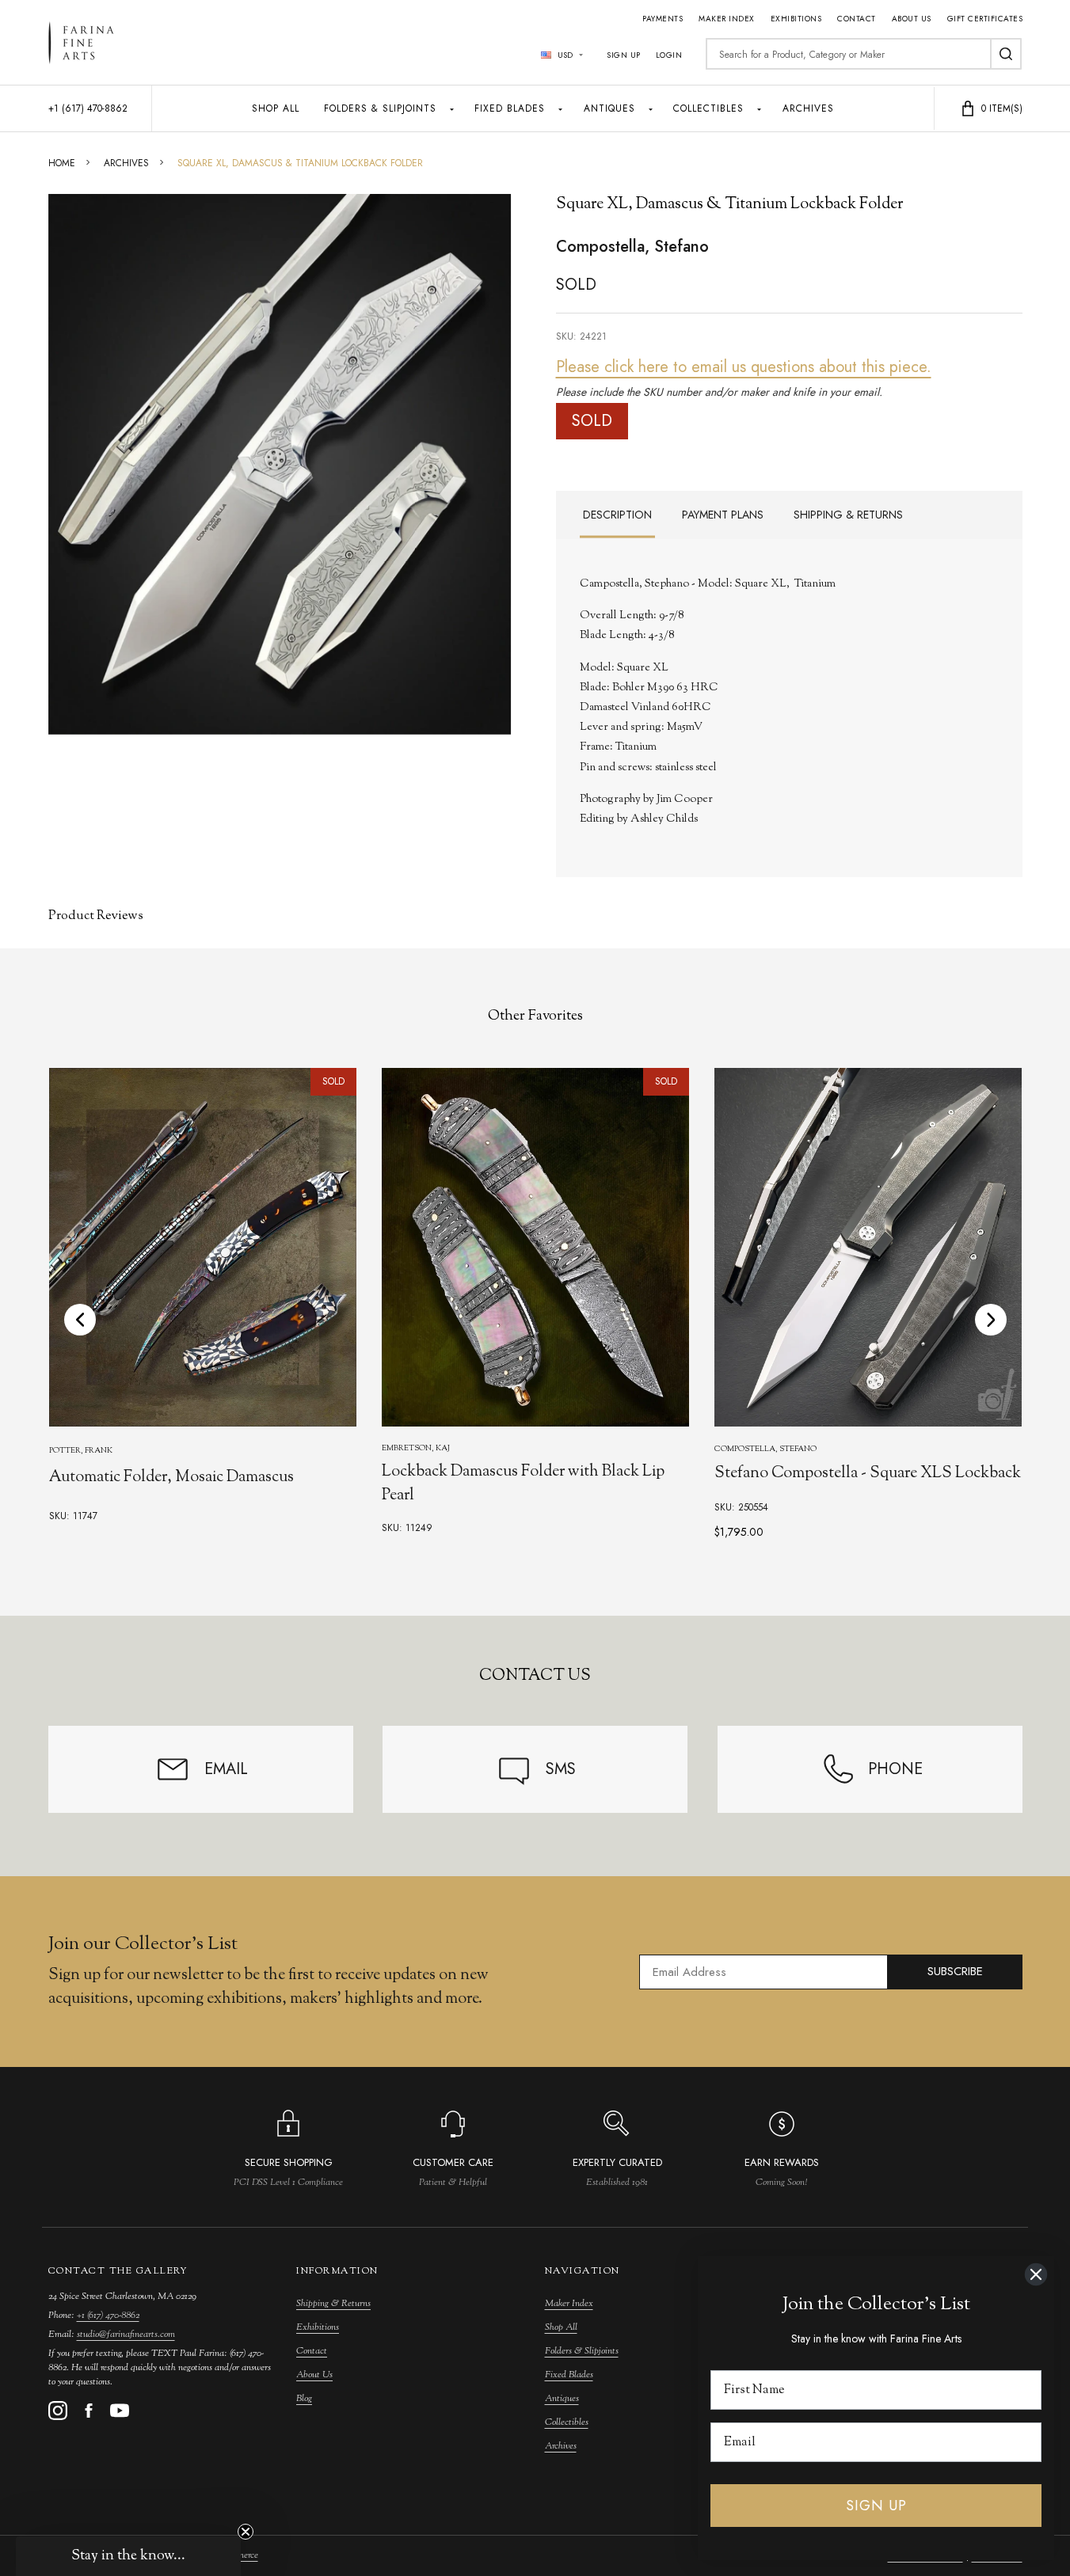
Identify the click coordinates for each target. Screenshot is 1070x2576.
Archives (808, 108)
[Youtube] (120, 2411)
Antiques (609, 108)
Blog (304, 2399)
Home (62, 163)
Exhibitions (796, 19)
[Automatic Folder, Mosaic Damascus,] (203, 1247)
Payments (663, 19)
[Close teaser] (246, 2532)
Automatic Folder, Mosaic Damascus (171, 1478)
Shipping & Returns (333, 2304)
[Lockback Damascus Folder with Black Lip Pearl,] (535, 1247)
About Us (912, 19)
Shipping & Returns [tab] (848, 515)
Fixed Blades (510, 108)
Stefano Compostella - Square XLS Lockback (867, 1474)
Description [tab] (617, 515)
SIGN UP (876, 2506)
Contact (857, 19)
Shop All (276, 108)
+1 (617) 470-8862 (108, 2316)
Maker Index (727, 19)
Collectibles (708, 108)
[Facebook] (89, 2411)
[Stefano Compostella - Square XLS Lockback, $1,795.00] (867, 1247)
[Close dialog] (1036, 2274)
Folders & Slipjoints (380, 108)
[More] (452, 108)
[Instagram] (58, 2411)
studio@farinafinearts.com (126, 2335)
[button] (128, 2556)
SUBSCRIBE (955, 1971)
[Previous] (80, 1320)
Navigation (583, 2271)
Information (337, 2271)
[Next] (991, 1320)
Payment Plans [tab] (723, 515)
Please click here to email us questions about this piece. (744, 367)
